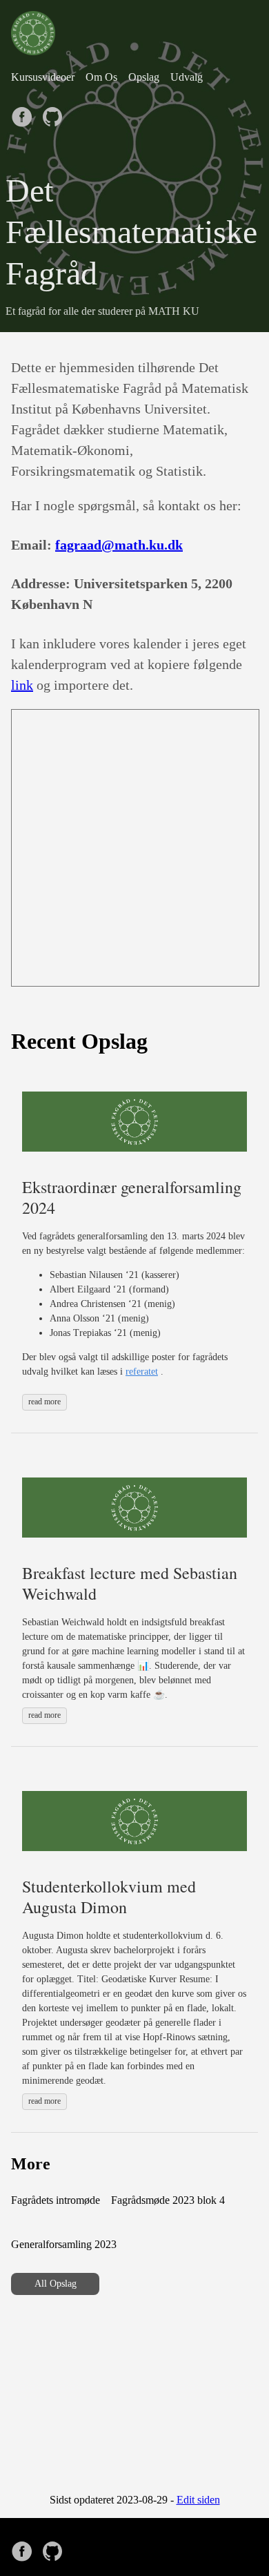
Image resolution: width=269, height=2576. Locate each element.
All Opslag (56, 2284)
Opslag (144, 77)
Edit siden (198, 2500)
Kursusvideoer (43, 77)
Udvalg (187, 77)
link (22, 685)
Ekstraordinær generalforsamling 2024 (132, 1197)
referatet (142, 1372)
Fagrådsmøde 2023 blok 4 (168, 2200)
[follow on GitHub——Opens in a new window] (55, 113)
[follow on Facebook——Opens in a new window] (25, 113)
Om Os (101, 77)
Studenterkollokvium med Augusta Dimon (109, 1897)
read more (44, 1402)
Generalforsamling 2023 (64, 2244)
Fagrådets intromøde (56, 2200)
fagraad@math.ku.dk (119, 545)
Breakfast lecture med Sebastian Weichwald (130, 1583)
